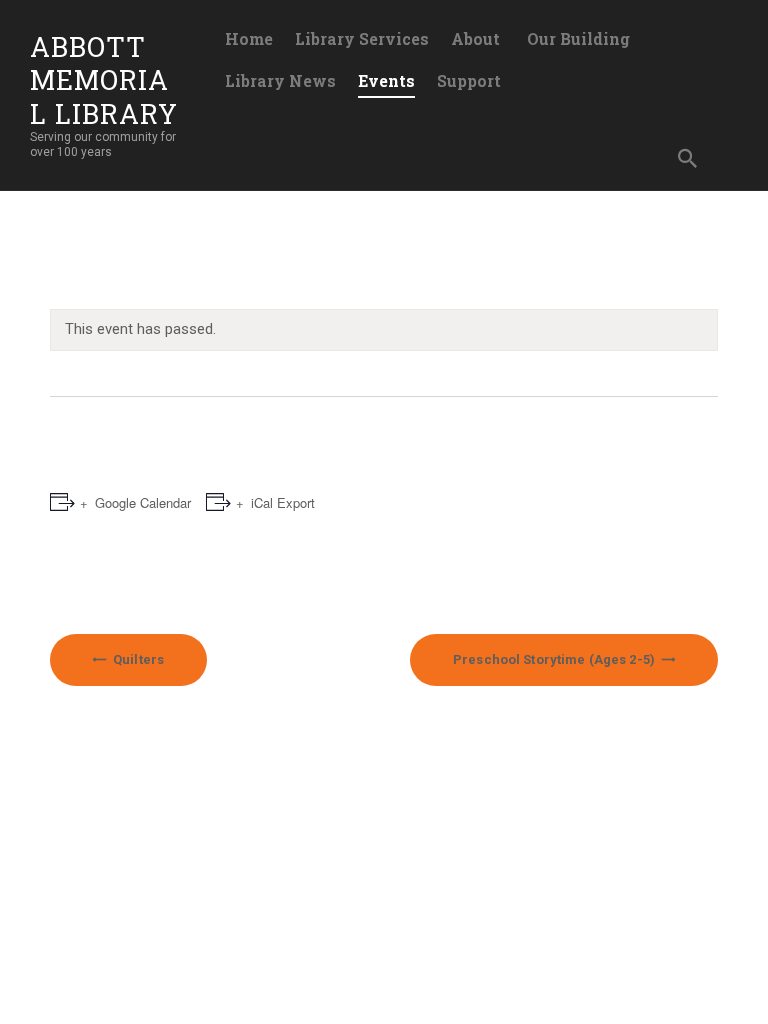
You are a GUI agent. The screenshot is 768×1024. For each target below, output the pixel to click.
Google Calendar (143, 502)
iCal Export (283, 502)
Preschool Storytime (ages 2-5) (555, 659)
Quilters (137, 659)
